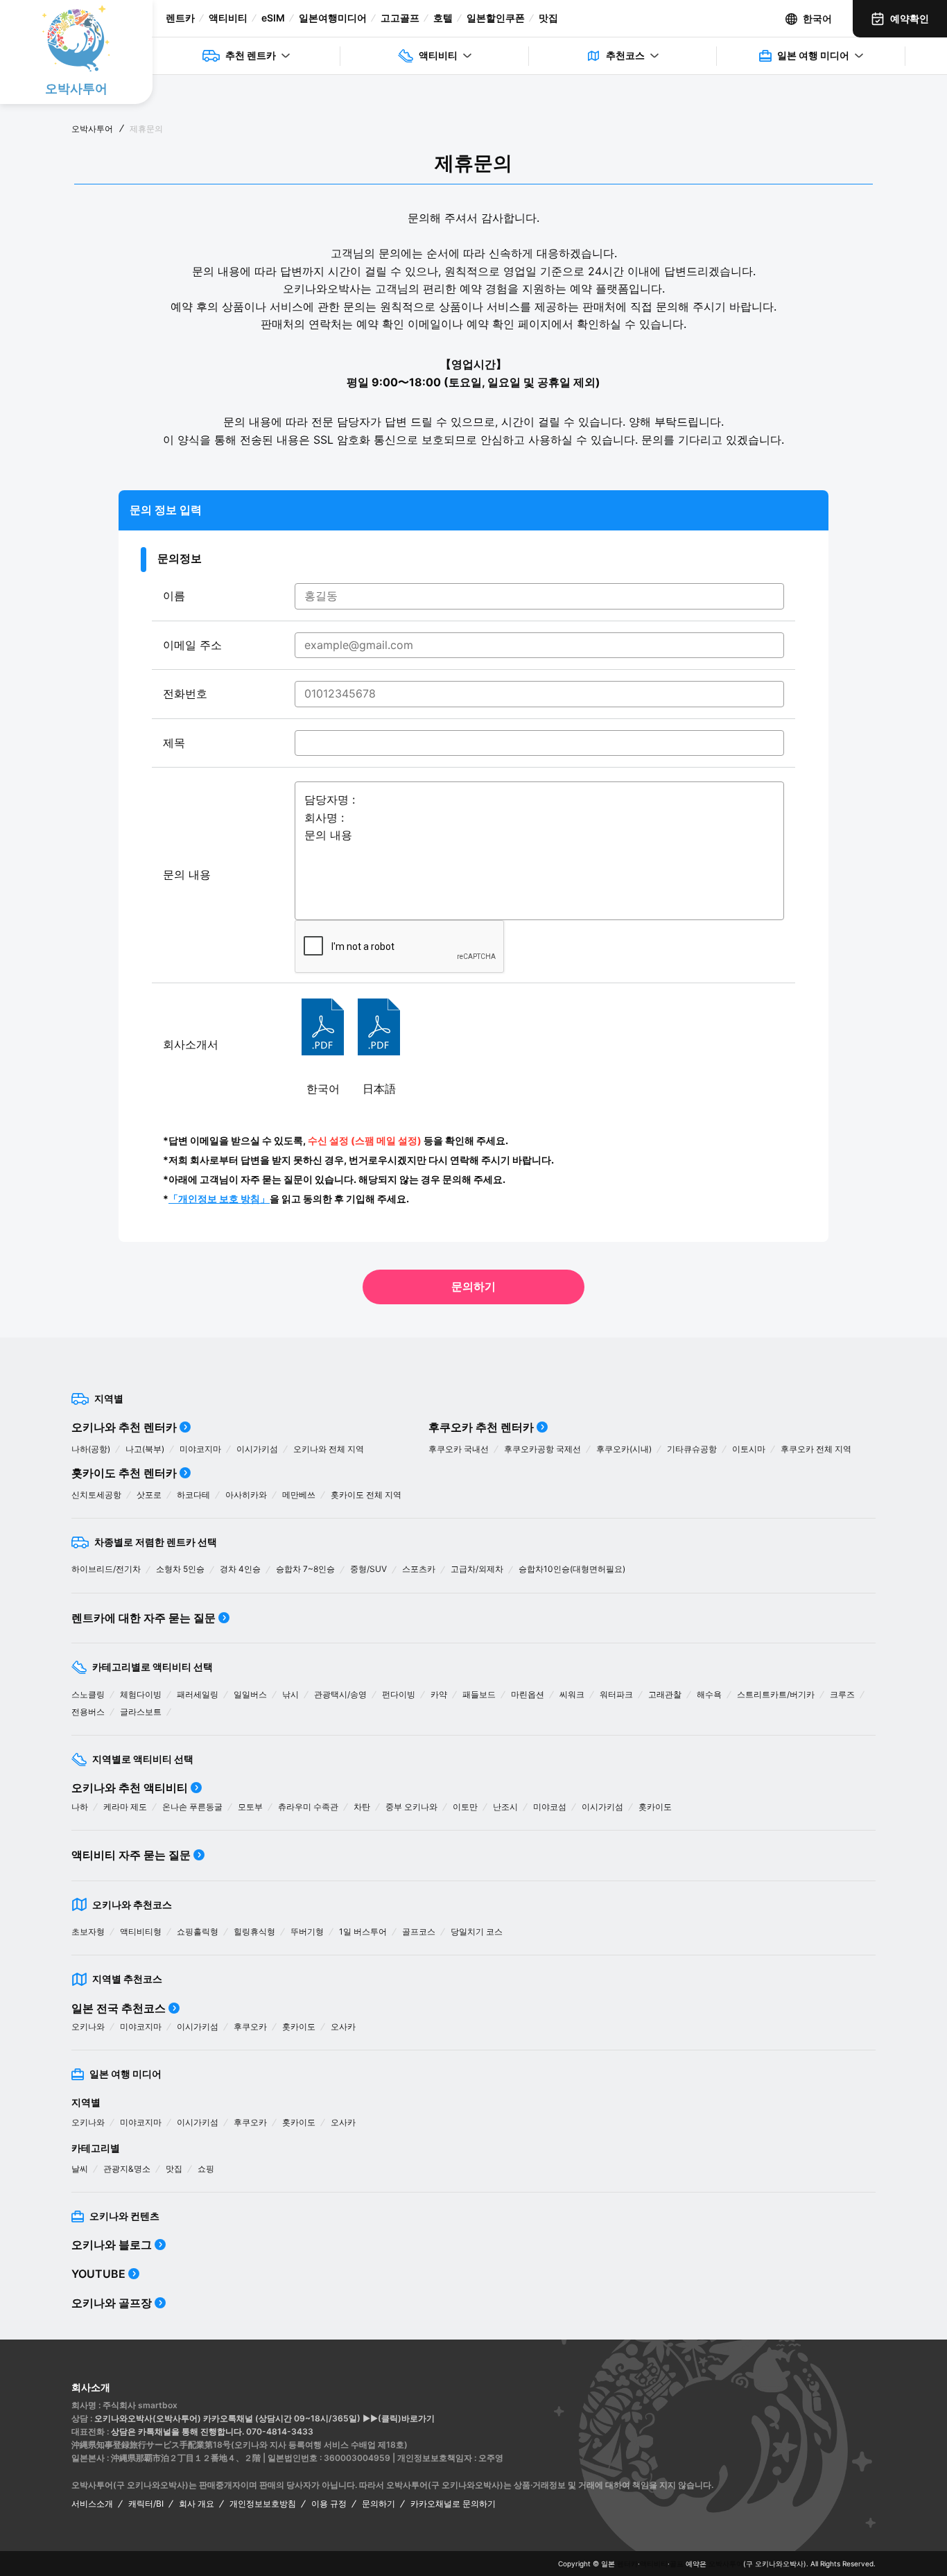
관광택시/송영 (340, 1694)
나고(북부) (145, 1449)
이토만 (465, 1807)
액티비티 (228, 18)
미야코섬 (550, 1807)
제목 (174, 743)
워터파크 (616, 1694)
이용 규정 (329, 2504)
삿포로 (149, 1495)
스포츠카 (419, 1569)
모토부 (250, 1807)
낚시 (290, 1694)
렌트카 (180, 18)
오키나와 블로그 (112, 2245)
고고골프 (400, 18)
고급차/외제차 (477, 1569)
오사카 (343, 2026)
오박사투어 (92, 129)
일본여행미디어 (333, 18)
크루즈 (842, 1694)
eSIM (273, 18)
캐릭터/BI (146, 2504)
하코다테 (193, 1495)
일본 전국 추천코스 (119, 2008)
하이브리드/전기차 (106, 1569)
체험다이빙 (141, 1694)
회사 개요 (197, 2504)
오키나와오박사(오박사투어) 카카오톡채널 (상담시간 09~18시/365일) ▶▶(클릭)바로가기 (264, 2418)
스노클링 (88, 1694)
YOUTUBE (98, 2274)
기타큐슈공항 (692, 1449)
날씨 (80, 2169)
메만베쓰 (299, 1495)
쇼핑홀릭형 (198, 1931)
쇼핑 (206, 2169)
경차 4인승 (240, 1569)
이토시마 (749, 1449)
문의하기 (473, 1286)
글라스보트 (141, 1712)
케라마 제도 (125, 1807)
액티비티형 (141, 1931)
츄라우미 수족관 (308, 1807)
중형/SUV (368, 1569)
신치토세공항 (96, 1495)
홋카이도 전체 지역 (366, 1495)
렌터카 (627, 2564)
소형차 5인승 (180, 1569)
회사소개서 (191, 1044)
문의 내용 (187, 874)
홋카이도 (655, 1807)
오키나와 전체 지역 (329, 1449)
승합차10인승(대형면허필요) (572, 1569)
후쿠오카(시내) (624, 1449)
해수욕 (709, 1694)
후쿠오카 (250, 2026)
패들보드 (479, 1694)
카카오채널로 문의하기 (453, 2504)
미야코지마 (200, 1449)
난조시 (505, 1807)
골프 (677, 2564)
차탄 (362, 1807)
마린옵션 (528, 1694)
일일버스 (250, 1694)
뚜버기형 (307, 1931)
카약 (439, 1694)
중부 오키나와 (411, 1807)
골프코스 (419, 1931)
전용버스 (88, 1712)
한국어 (817, 18)
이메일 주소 (192, 645)
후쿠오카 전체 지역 (816, 1449)
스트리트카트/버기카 (776, 1694)
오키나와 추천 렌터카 (124, 1427)
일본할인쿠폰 (496, 18)
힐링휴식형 (254, 1931)
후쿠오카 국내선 (459, 1449)
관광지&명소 (127, 2169)
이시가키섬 (257, 1449)
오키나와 (88, 2026)
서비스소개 (92, 2504)
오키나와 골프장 (112, 2303)
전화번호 (185, 693)
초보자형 (88, 1931)
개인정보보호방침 (263, 2504)
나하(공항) (91, 1449)
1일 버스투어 (363, 1931)
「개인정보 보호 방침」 (219, 1199)
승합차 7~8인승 (305, 1569)
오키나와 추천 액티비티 (130, 1788)
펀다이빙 (399, 1694)
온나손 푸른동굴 (192, 1807)
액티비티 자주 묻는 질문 (131, 1855)
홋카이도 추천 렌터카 (124, 1473)
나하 (80, 1807)
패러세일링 (198, 1694)
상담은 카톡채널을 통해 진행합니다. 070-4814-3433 (212, 2431)
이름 (174, 596)
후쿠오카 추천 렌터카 (481, 1427)
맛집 (548, 18)
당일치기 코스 (477, 1931)
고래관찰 (665, 1694)
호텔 (443, 18)
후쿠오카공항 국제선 (542, 1449)
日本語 (379, 1089)
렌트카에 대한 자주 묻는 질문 (144, 1618)
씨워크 (572, 1694)
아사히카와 (246, 1495)
